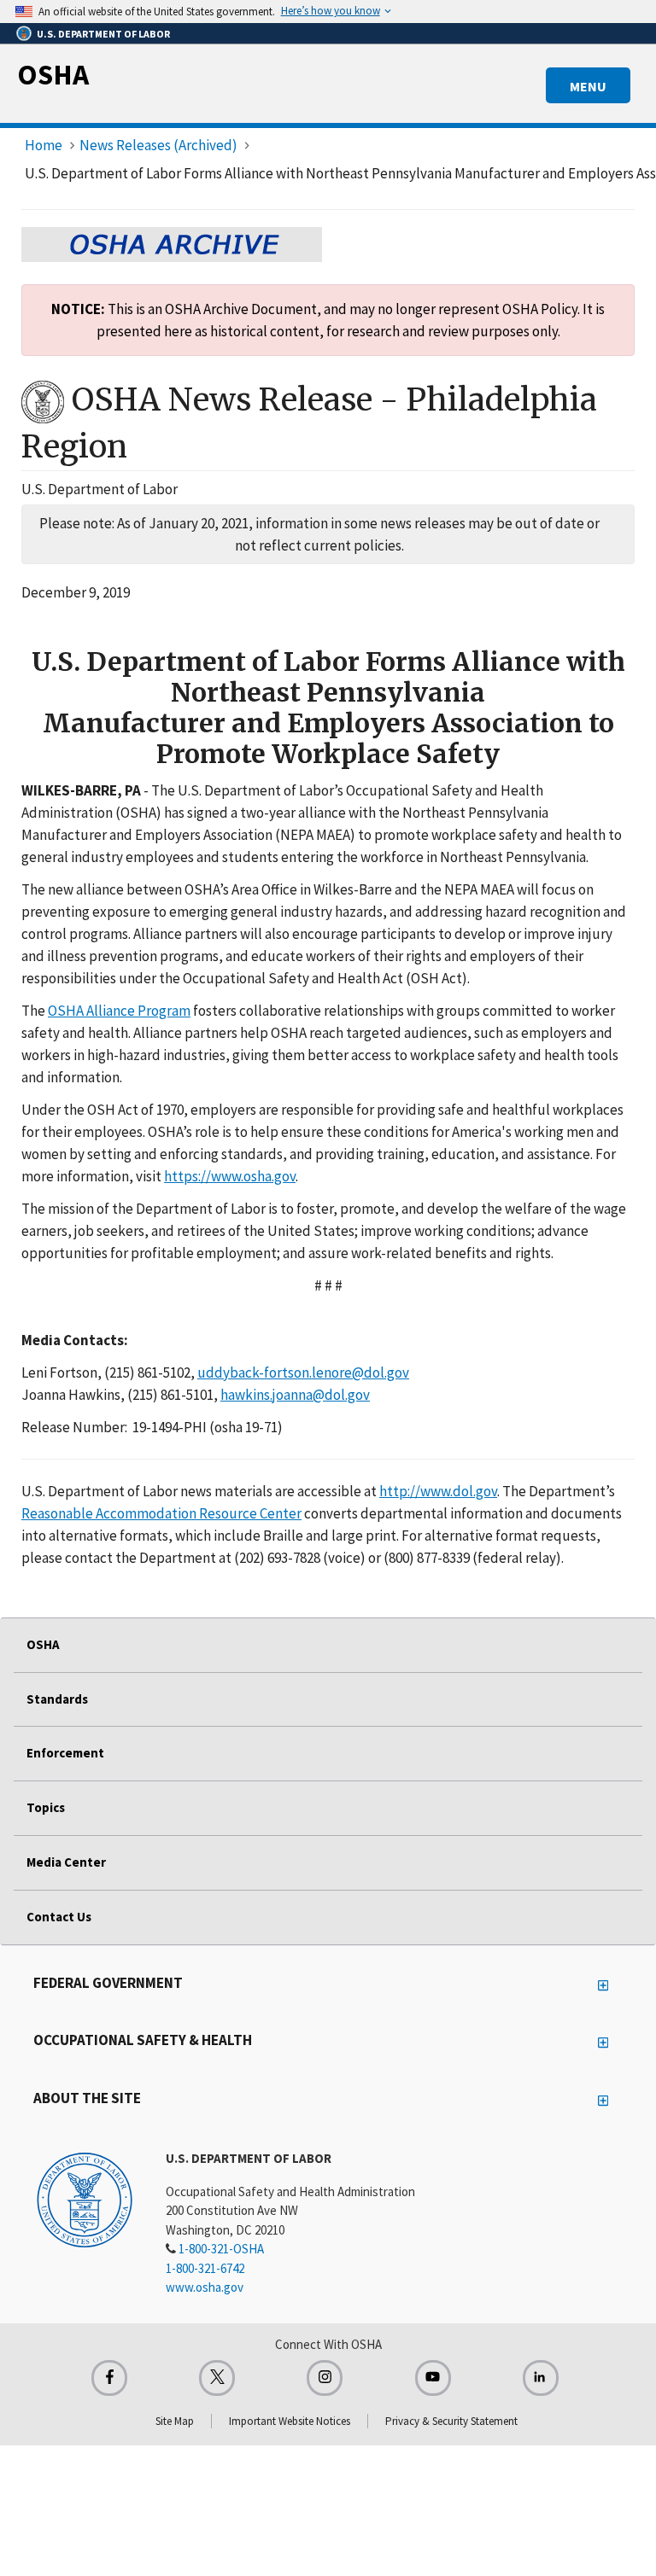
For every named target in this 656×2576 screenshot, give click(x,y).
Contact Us (59, 1917)
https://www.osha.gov (230, 1176)
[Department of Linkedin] (541, 2378)
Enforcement (65, 1753)
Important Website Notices (290, 2421)
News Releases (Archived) (158, 145)
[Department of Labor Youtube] (433, 2378)
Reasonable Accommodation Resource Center (161, 1513)
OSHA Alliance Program (119, 1011)
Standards (57, 1699)
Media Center (66, 1862)
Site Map (175, 2421)
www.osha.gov (205, 2287)
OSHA (53, 74)
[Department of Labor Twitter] (217, 2378)
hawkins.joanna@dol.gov (295, 1395)
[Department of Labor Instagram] (325, 2378)
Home (44, 145)
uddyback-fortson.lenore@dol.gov (303, 1373)
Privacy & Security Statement (451, 2421)
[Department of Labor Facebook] (109, 2378)
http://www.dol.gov (438, 1491)
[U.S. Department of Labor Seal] (85, 2199)
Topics (46, 1807)
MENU (588, 86)
